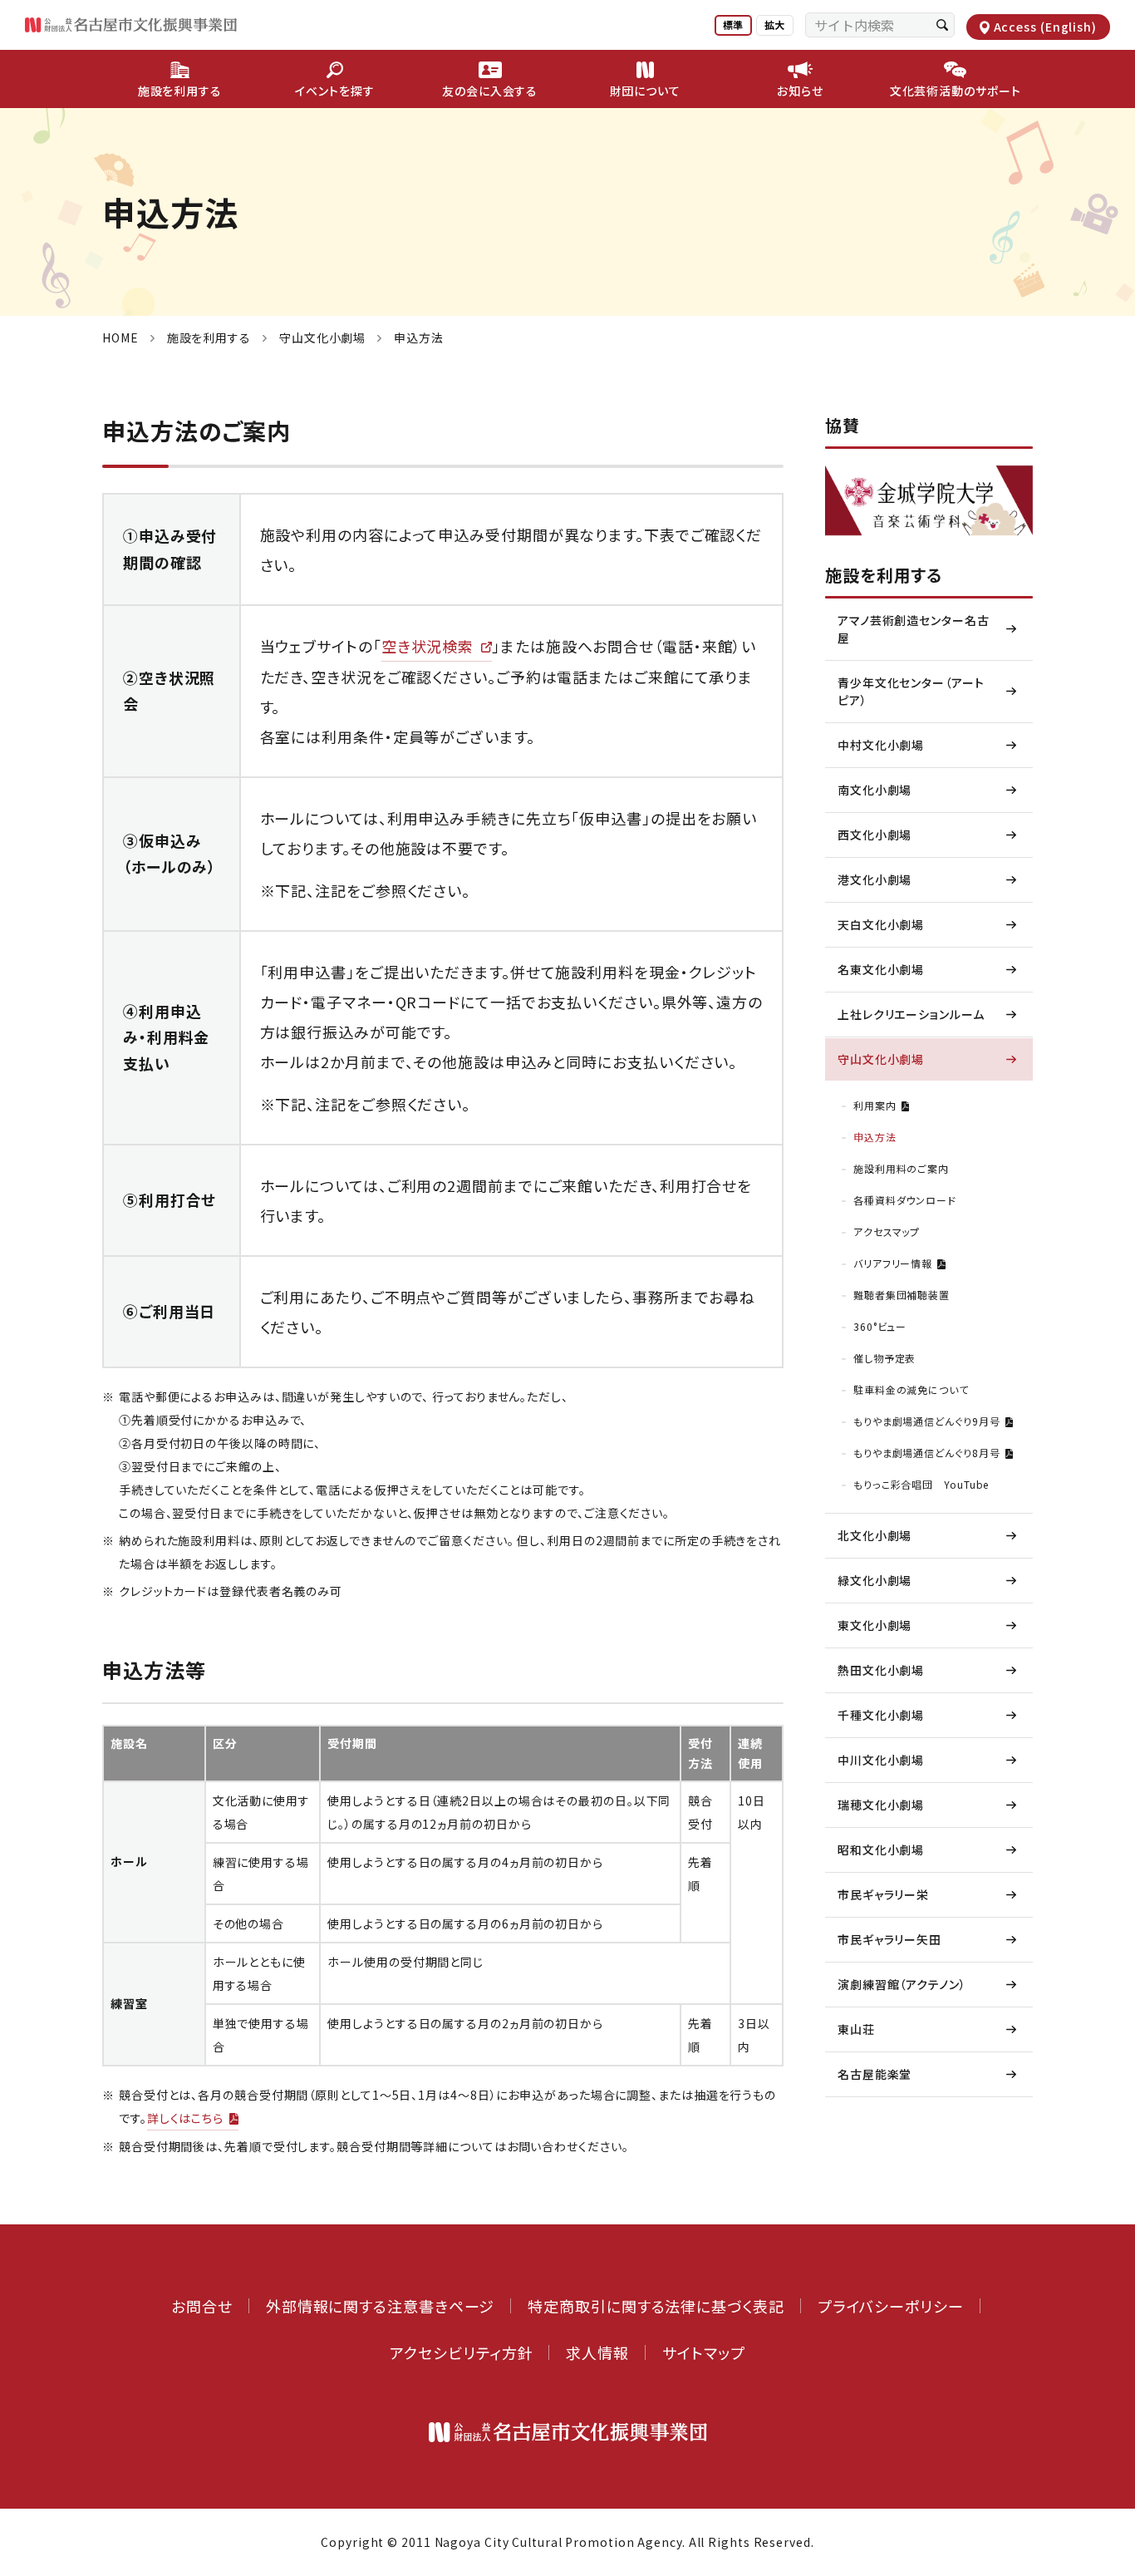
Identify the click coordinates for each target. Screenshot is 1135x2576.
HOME (120, 337)
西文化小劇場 (875, 835)
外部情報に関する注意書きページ (381, 2306)
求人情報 (597, 2352)
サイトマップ (703, 2352)
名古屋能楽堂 (875, 2074)
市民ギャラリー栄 (883, 1894)
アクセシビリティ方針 (461, 2352)
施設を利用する (209, 337)
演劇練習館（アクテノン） (902, 1984)
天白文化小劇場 (881, 924)
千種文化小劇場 (881, 1715)
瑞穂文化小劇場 (881, 1805)
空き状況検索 (427, 646)
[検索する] (942, 25)
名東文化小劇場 (881, 969)
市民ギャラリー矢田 (889, 1939)
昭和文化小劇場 (881, 1849)
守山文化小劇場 (322, 337)
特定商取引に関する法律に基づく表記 (656, 2306)
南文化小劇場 (875, 790)
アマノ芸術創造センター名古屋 (914, 629)
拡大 (774, 25)
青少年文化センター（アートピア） (911, 691)
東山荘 (856, 2029)
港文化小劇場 (875, 879)
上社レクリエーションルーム (911, 1014)
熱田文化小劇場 (881, 1670)
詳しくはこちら (185, 2118)
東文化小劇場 (875, 1625)
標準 (733, 25)
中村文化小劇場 (881, 745)
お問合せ (202, 2306)
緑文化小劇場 (875, 1580)
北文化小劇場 (875, 1535)
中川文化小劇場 (881, 1760)
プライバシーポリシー (891, 2306)
